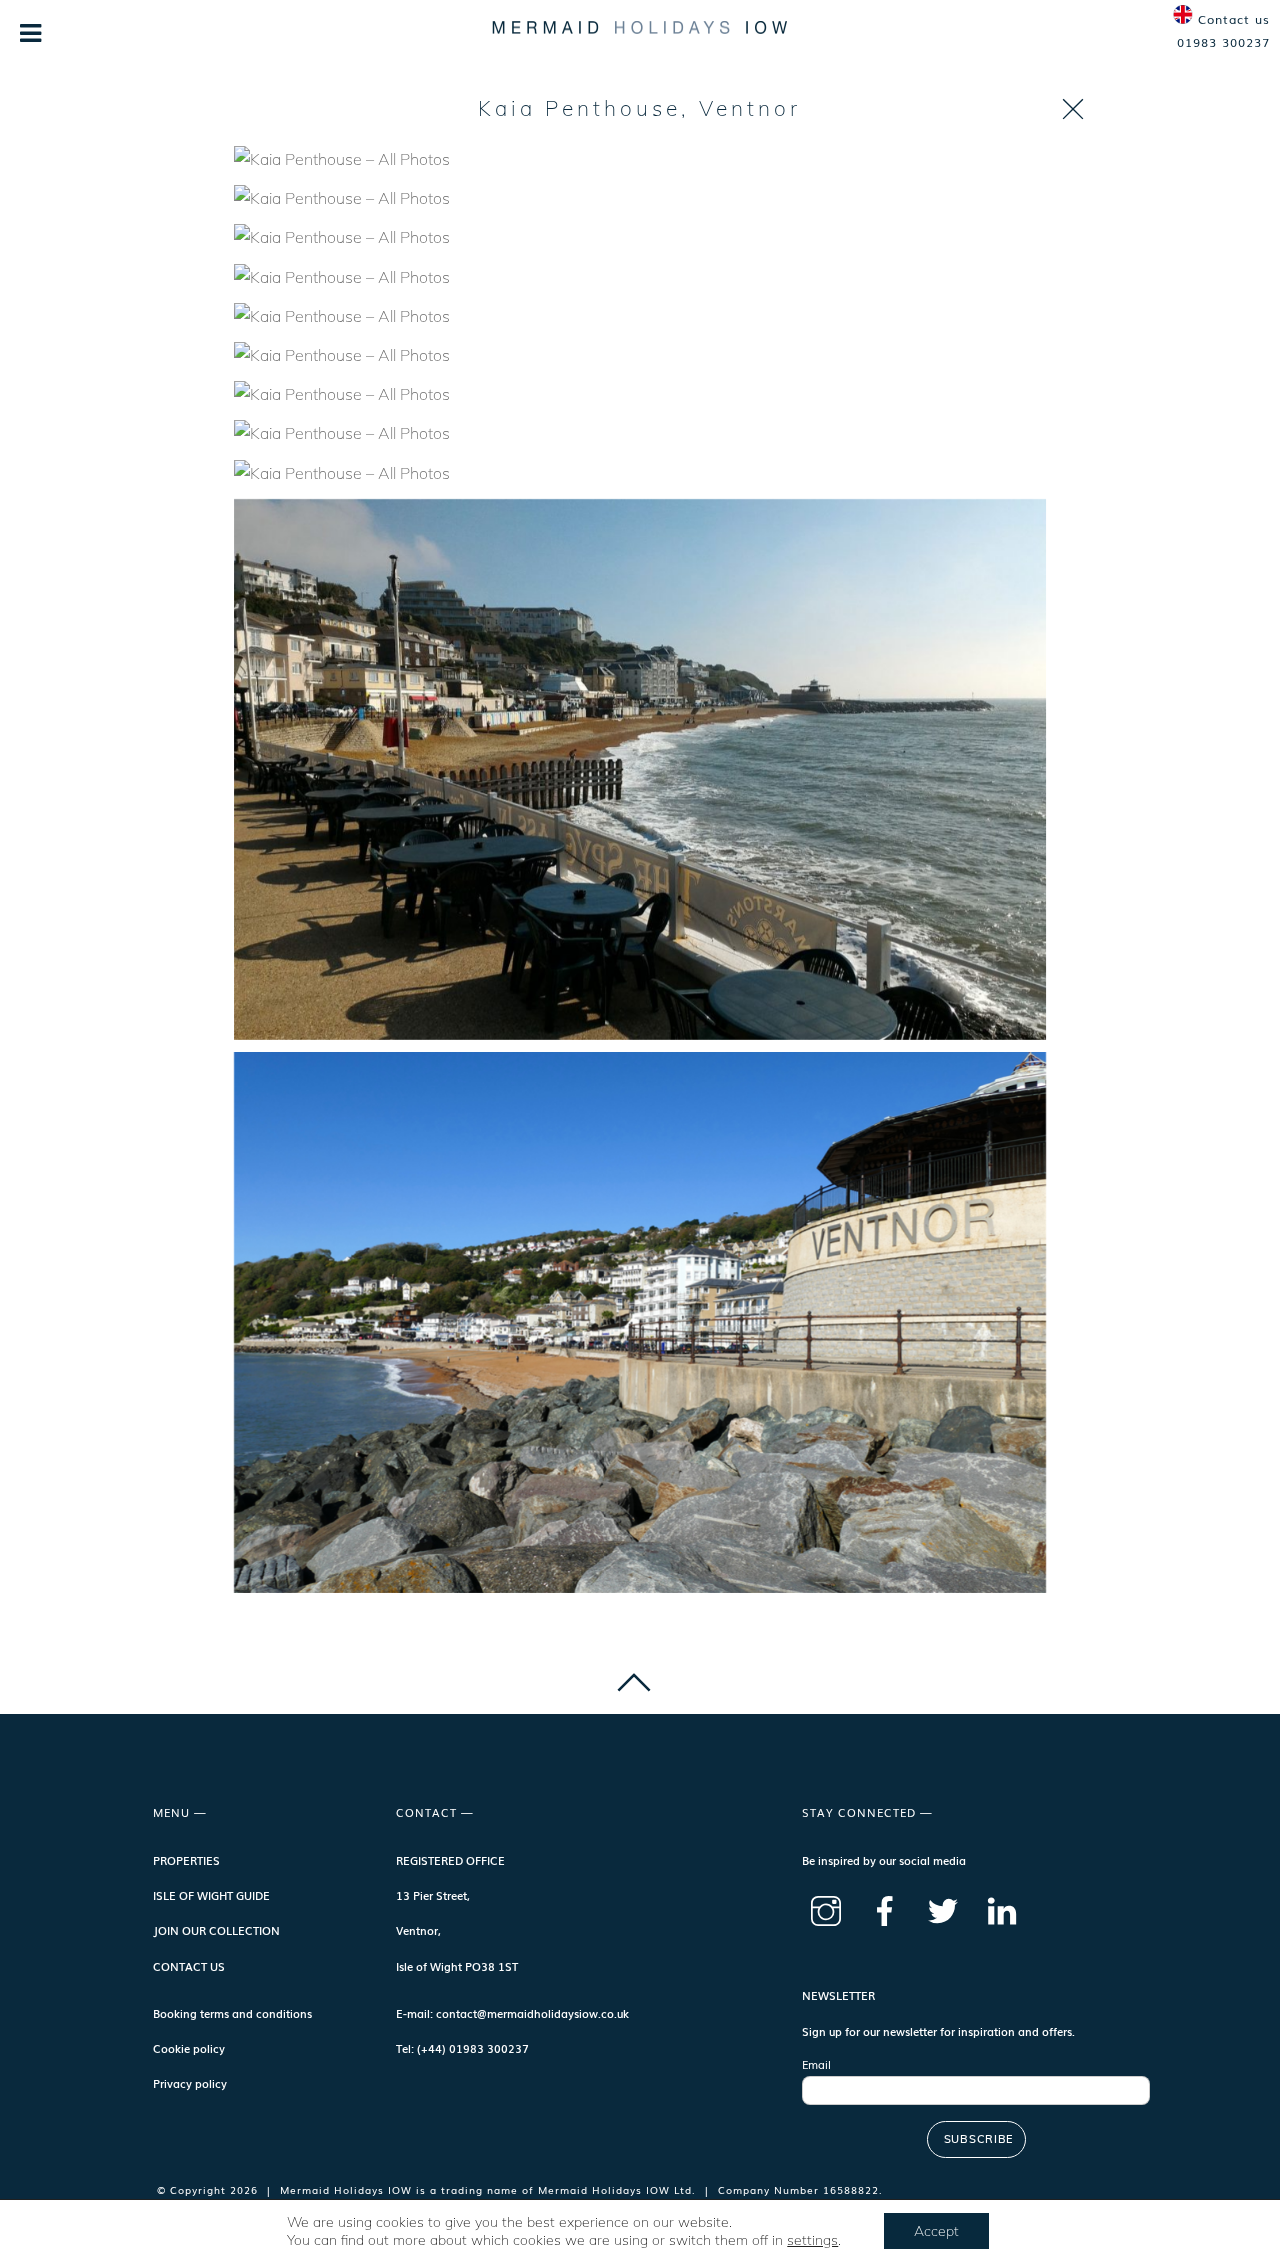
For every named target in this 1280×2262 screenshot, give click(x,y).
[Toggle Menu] (31, 33)
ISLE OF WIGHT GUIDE (211, 1895)
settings (812, 2240)
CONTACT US (189, 1966)
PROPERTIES (186, 1860)
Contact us (1234, 19)
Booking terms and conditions (232, 2013)
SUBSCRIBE (979, 2139)
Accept (936, 2231)
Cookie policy (189, 2048)
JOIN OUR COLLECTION (216, 1930)
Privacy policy (190, 2083)
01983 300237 (1223, 42)
